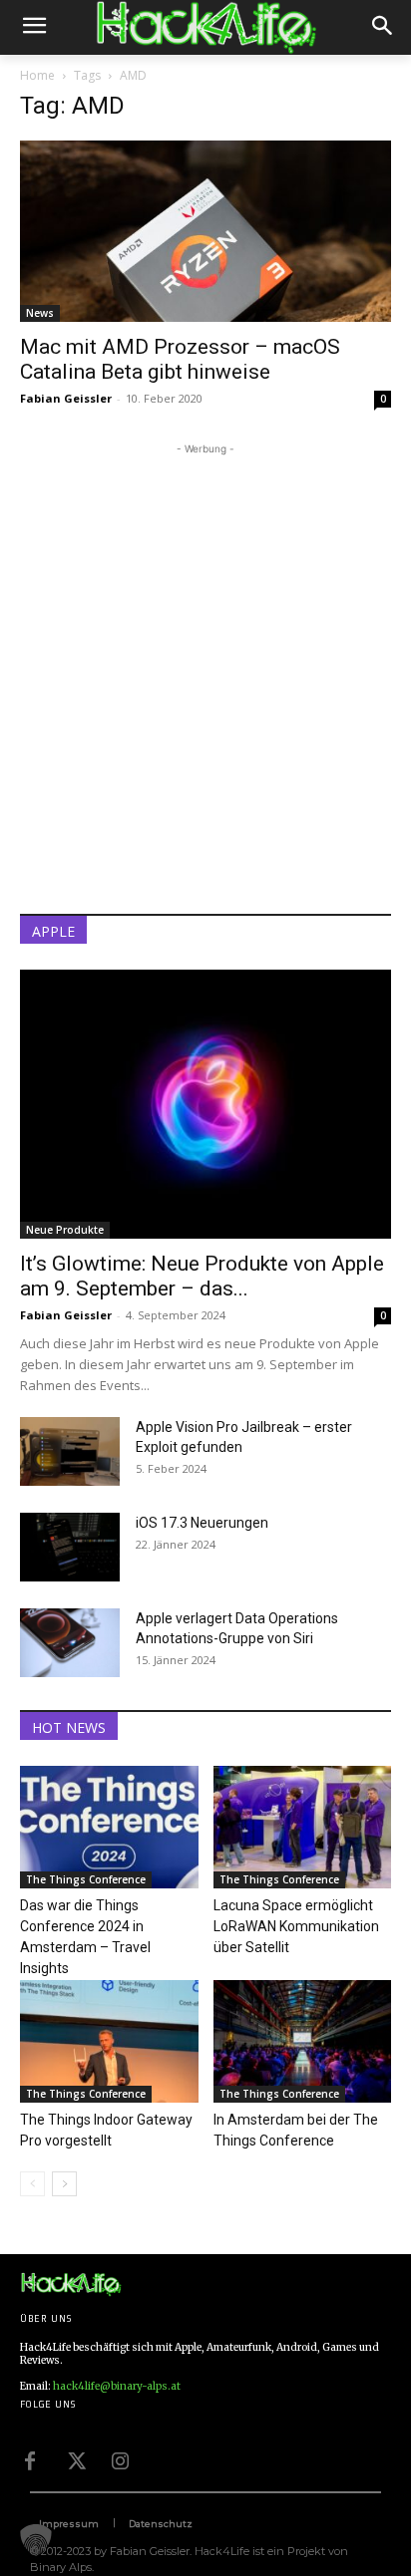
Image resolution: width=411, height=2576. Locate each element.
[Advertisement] (205, 665)
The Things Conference (86, 1879)
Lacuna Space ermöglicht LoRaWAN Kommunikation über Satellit (296, 1926)
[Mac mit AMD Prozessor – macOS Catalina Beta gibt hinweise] (205, 231)
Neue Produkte (65, 1230)
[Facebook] (30, 2458)
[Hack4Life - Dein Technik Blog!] (71, 2285)
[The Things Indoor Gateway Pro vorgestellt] (109, 2041)
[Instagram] (120, 2458)
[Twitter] (75, 2458)
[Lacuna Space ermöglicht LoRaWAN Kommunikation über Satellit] (303, 1827)
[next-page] (64, 2184)
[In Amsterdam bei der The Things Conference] (303, 2041)
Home (37, 75)
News (40, 313)
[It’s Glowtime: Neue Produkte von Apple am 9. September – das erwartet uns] (205, 1104)
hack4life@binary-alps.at (117, 2386)
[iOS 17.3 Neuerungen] (70, 1547)
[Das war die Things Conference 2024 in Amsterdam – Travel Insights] (109, 1827)
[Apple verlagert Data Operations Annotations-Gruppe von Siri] (70, 1643)
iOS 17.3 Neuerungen (202, 1523)
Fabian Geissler (66, 398)
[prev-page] (32, 2184)
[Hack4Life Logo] (205, 27)
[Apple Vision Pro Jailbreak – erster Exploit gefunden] (70, 1451)
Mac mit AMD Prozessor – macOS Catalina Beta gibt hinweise (180, 359)
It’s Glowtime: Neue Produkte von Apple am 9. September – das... (202, 1276)
